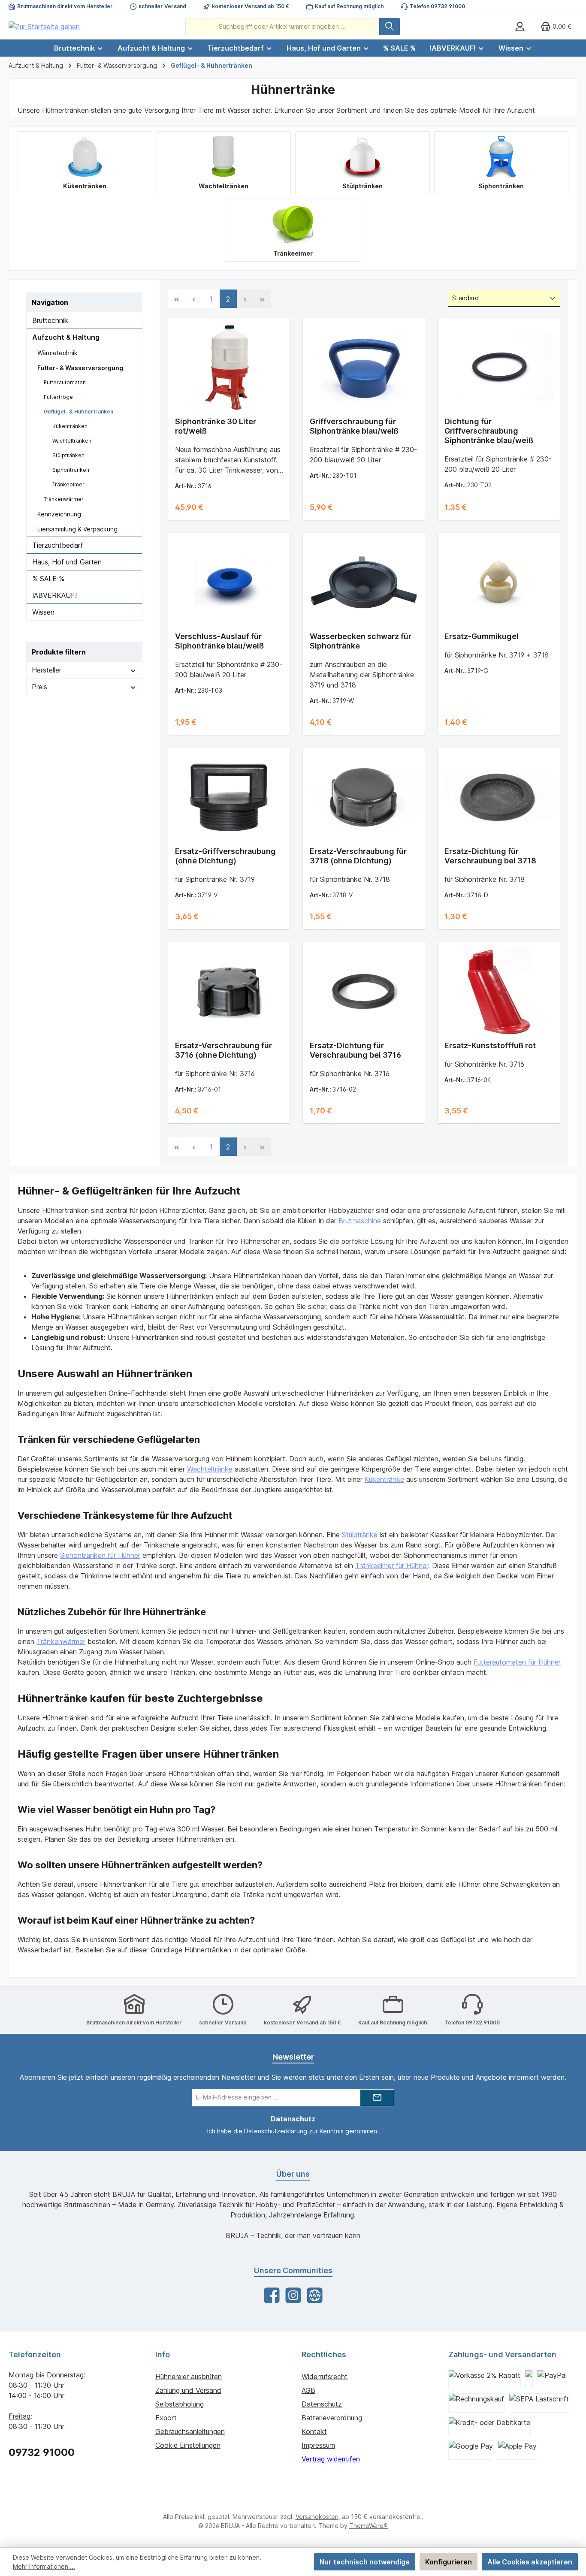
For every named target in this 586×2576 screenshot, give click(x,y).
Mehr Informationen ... (44, 2566)
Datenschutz (322, 2404)
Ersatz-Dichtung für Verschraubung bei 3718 (490, 856)
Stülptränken (68, 455)
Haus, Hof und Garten (67, 562)
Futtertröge (58, 397)
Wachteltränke (210, 1469)
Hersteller (47, 670)
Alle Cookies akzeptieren (530, 2562)
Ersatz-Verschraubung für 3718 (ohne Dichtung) (358, 856)
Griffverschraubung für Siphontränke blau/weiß (354, 426)
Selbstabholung (180, 2404)
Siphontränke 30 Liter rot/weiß (216, 426)
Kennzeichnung (59, 514)
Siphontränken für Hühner (100, 1555)
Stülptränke (360, 1535)
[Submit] (377, 2098)
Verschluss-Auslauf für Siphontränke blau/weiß (219, 641)
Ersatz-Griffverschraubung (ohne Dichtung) (225, 856)
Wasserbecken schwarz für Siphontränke (361, 641)
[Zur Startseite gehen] (44, 27)
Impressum (318, 2445)
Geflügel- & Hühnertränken (79, 412)
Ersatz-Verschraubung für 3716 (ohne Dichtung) (224, 1050)
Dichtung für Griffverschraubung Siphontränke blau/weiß (489, 431)
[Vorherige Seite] (194, 299)
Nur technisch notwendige (365, 2562)
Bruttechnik (50, 320)
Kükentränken (70, 426)
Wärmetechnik (57, 353)
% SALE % (48, 579)
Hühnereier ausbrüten (189, 2377)
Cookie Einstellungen (188, 2445)
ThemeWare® (369, 2526)
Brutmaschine (360, 1221)
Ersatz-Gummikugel (482, 636)
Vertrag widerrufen (331, 2459)
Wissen (43, 612)
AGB (308, 2390)
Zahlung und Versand (188, 2390)
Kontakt (314, 2431)
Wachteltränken (72, 441)
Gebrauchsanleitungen (190, 2431)
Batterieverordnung (332, 2418)
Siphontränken (71, 470)
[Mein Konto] (520, 26)
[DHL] (529, 2379)
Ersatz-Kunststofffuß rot (490, 1045)
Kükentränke (384, 1479)
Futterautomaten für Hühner (517, 1662)
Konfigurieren (449, 2562)
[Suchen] (390, 27)
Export (166, 2418)
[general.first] (177, 299)
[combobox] (282, 27)
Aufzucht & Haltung (66, 337)
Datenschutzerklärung (276, 2131)
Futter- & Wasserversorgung (80, 368)
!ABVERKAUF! (54, 595)
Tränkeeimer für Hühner (392, 1566)
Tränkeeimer (68, 484)
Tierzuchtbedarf (58, 545)
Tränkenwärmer (64, 499)
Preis (39, 687)
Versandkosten (317, 2517)
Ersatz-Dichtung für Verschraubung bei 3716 (355, 1050)
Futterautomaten (65, 382)
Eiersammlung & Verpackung (77, 529)
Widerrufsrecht (325, 2377)
